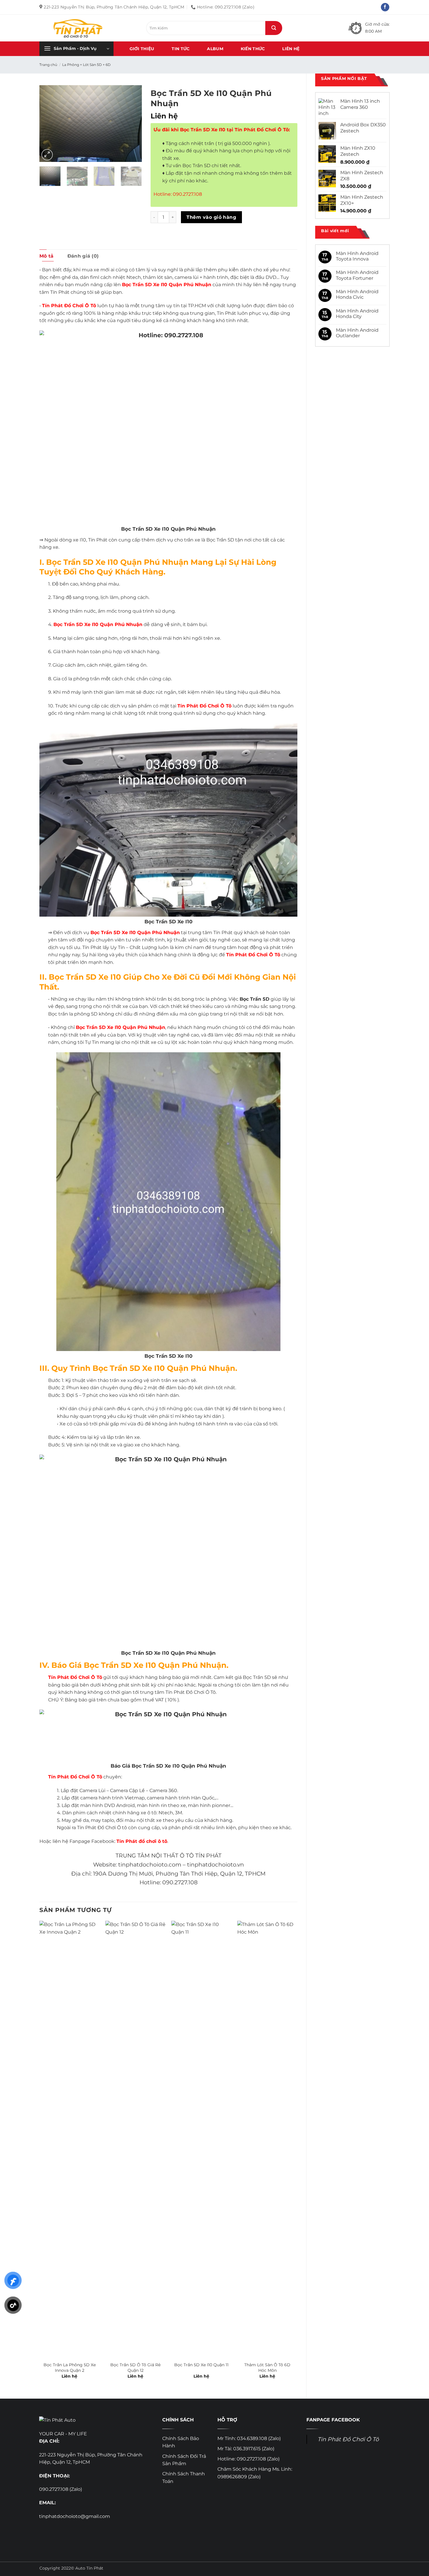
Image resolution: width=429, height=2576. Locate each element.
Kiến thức (253, 49)
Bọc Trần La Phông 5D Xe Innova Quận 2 (70, 2368)
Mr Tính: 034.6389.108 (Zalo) (249, 2438)
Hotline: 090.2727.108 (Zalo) (248, 2459)
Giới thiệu (142, 49)
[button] (76, 49)
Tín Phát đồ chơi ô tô (142, 1841)
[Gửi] (274, 28)
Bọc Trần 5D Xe (95, 1027)
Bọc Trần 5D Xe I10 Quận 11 (201, 2365)
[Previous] (49, 124)
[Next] (132, 124)
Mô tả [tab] (47, 256)
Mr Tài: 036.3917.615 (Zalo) (246, 2449)
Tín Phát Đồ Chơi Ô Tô (348, 2439)
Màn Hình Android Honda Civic (357, 294)
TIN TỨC (181, 49)
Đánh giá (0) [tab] (83, 256)
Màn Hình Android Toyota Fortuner (357, 275)
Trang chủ (48, 65)
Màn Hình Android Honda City (357, 314)
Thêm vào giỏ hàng (211, 217)
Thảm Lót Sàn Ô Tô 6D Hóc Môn (267, 2368)
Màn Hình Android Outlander (357, 333)
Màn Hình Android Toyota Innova (357, 256)
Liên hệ (291, 49)
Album (215, 49)
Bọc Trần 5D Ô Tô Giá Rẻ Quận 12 (135, 2368)
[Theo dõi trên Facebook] (385, 7)
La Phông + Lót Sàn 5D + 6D (86, 65)
